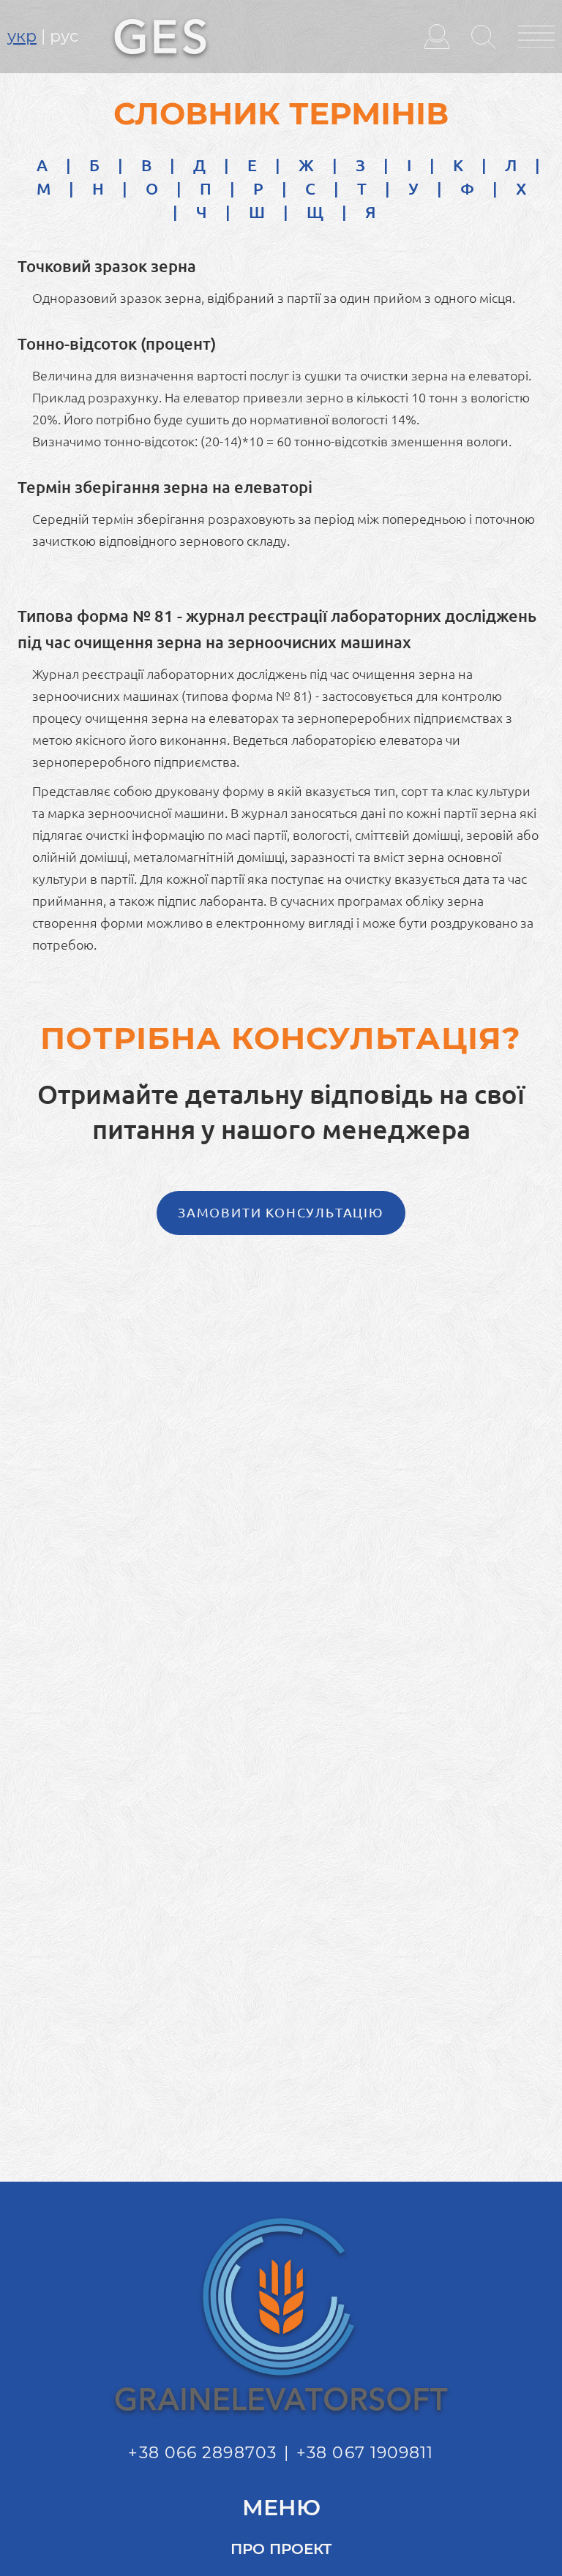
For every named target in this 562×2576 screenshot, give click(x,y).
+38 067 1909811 (365, 2453)
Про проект (281, 2549)
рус (64, 36)
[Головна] (160, 35)
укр (22, 36)
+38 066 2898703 (202, 2453)
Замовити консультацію (281, 1212)
